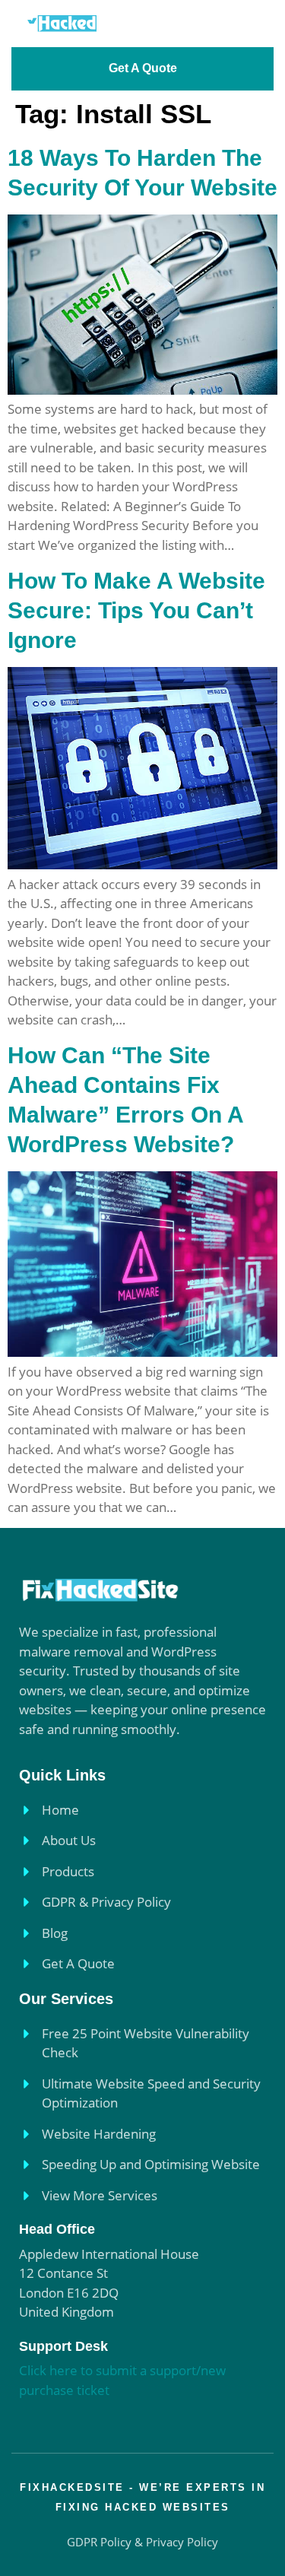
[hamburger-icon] (253, 23)
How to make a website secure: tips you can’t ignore (136, 610)
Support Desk (63, 2346)
